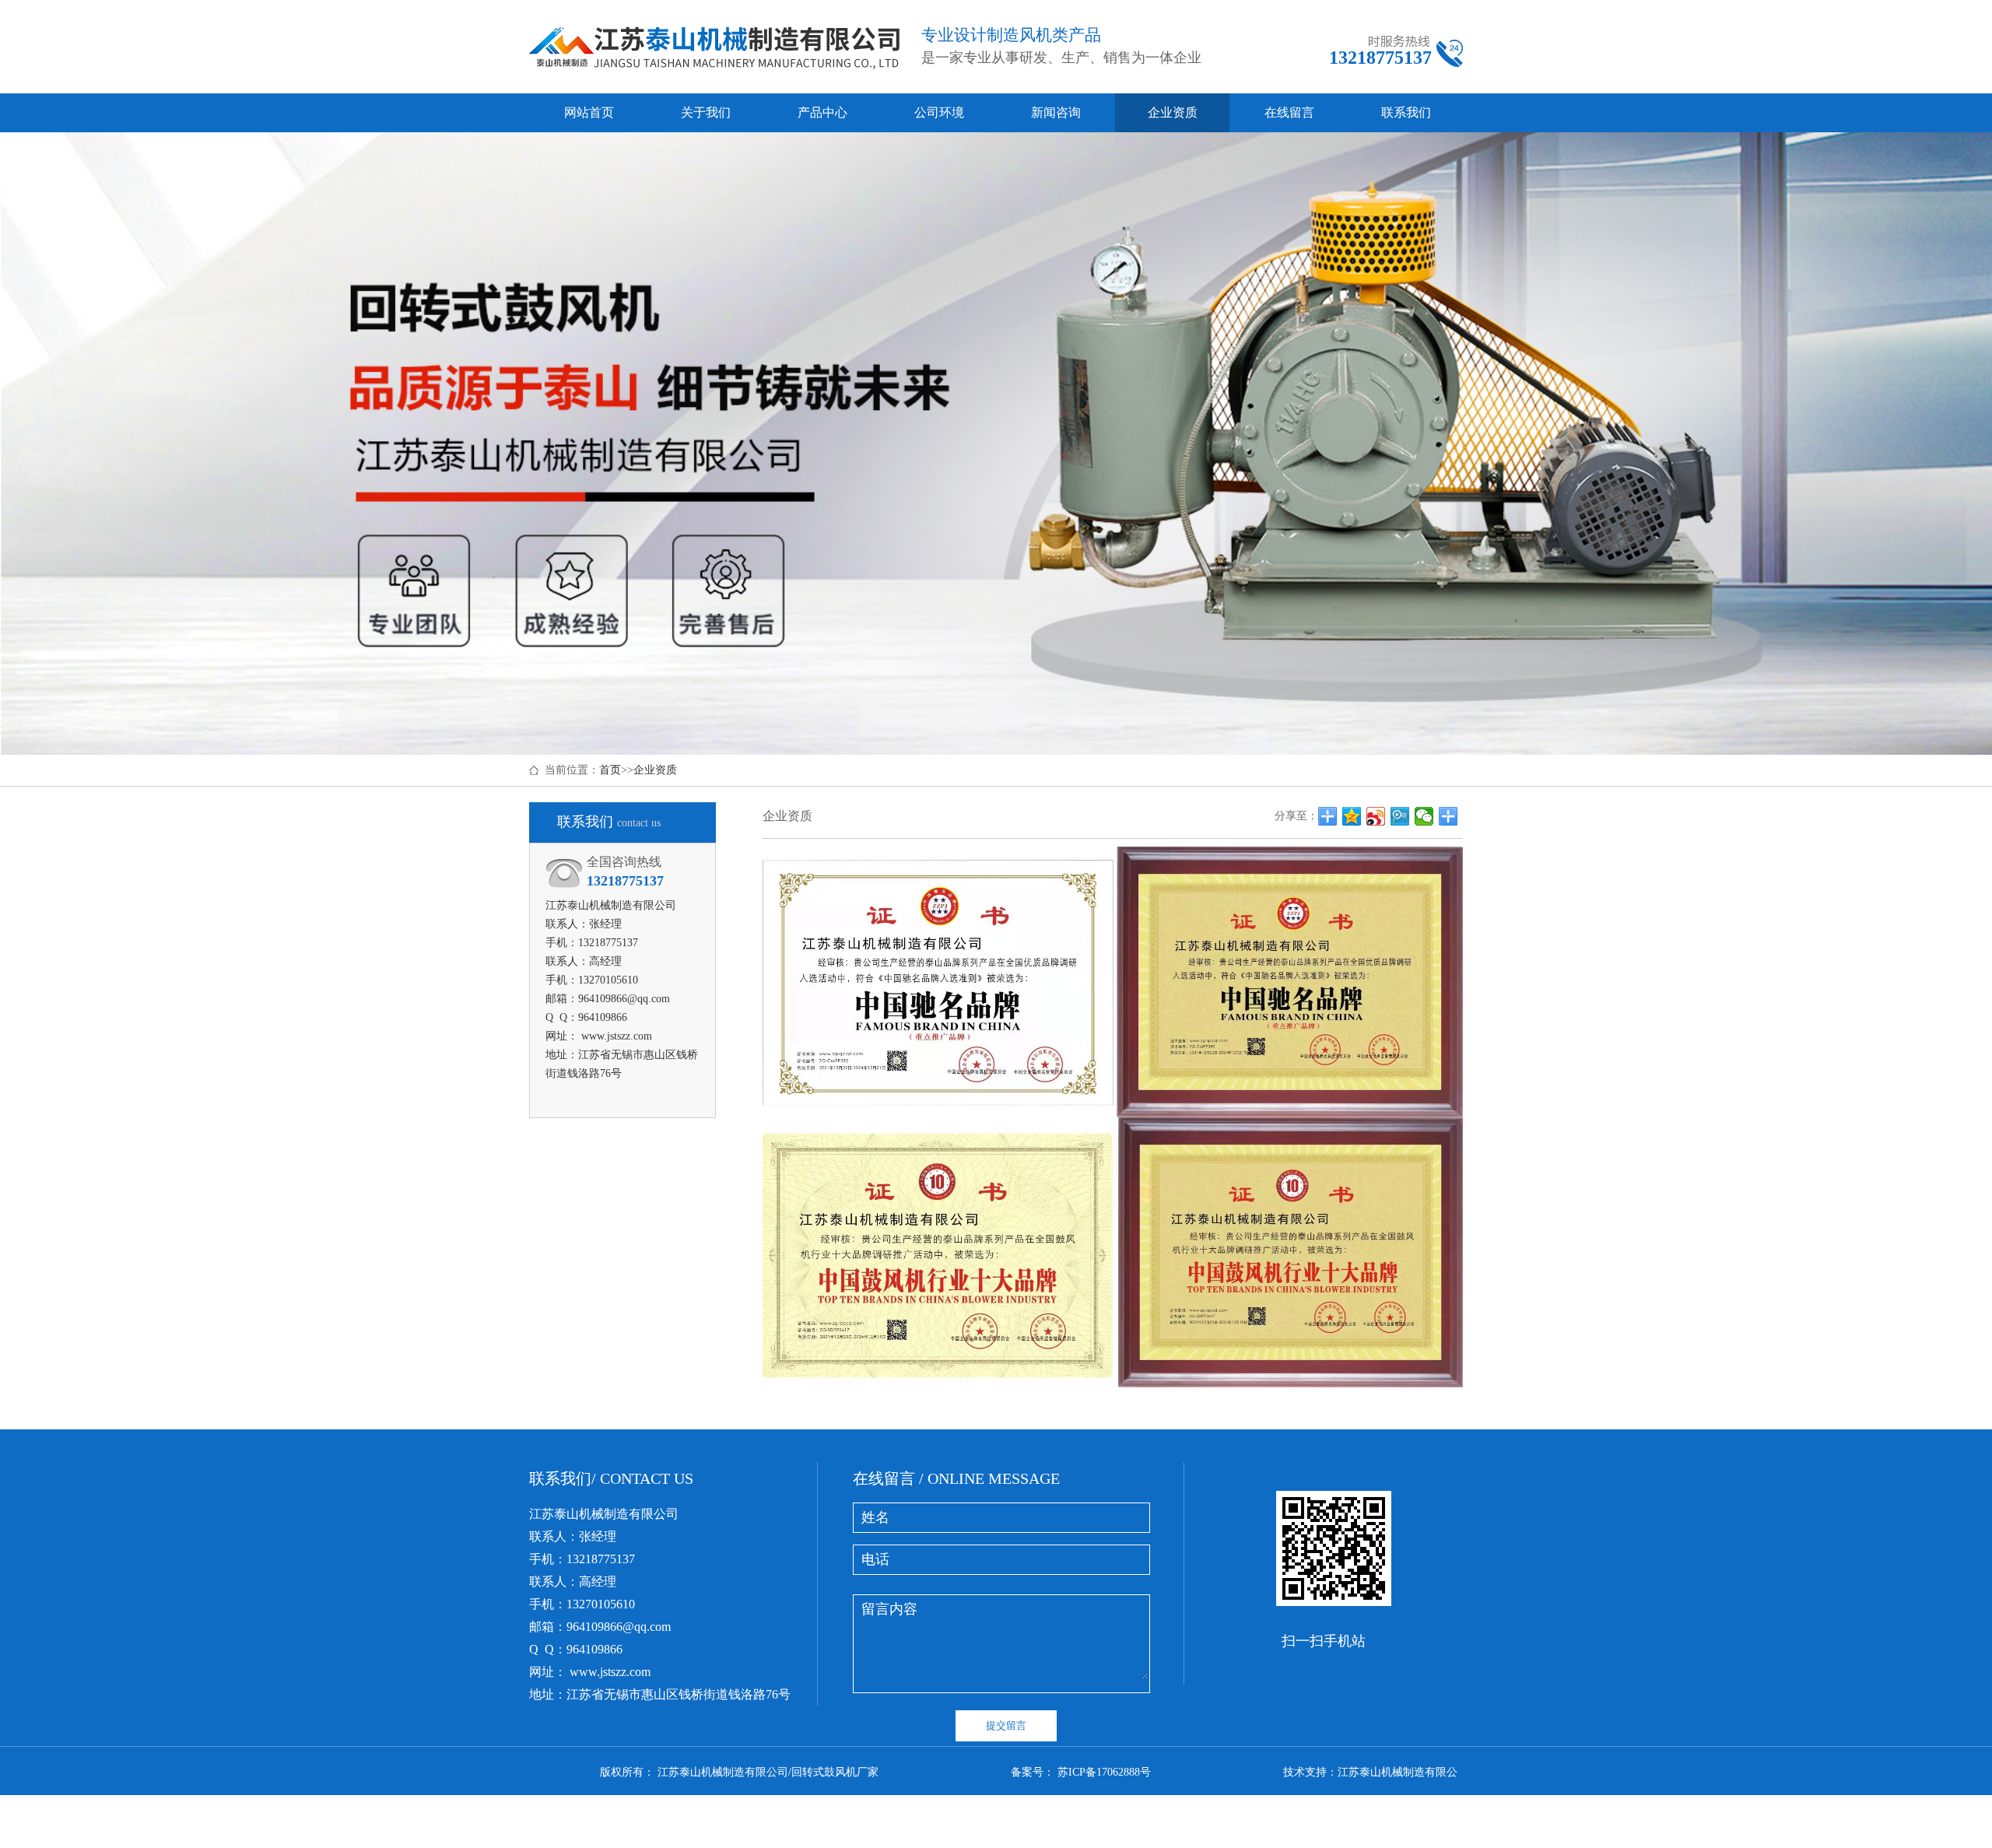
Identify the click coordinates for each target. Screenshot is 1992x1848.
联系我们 (1406, 112)
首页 (610, 770)
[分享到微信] (1424, 816)
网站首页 (589, 112)
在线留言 (1289, 112)
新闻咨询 (1056, 112)
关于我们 (706, 112)
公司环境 (939, 112)
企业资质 (1173, 112)
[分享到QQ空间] (1352, 816)
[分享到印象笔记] (1448, 816)
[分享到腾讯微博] (1400, 816)
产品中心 (822, 112)
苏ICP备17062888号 (1104, 1772)
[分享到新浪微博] (1376, 816)
